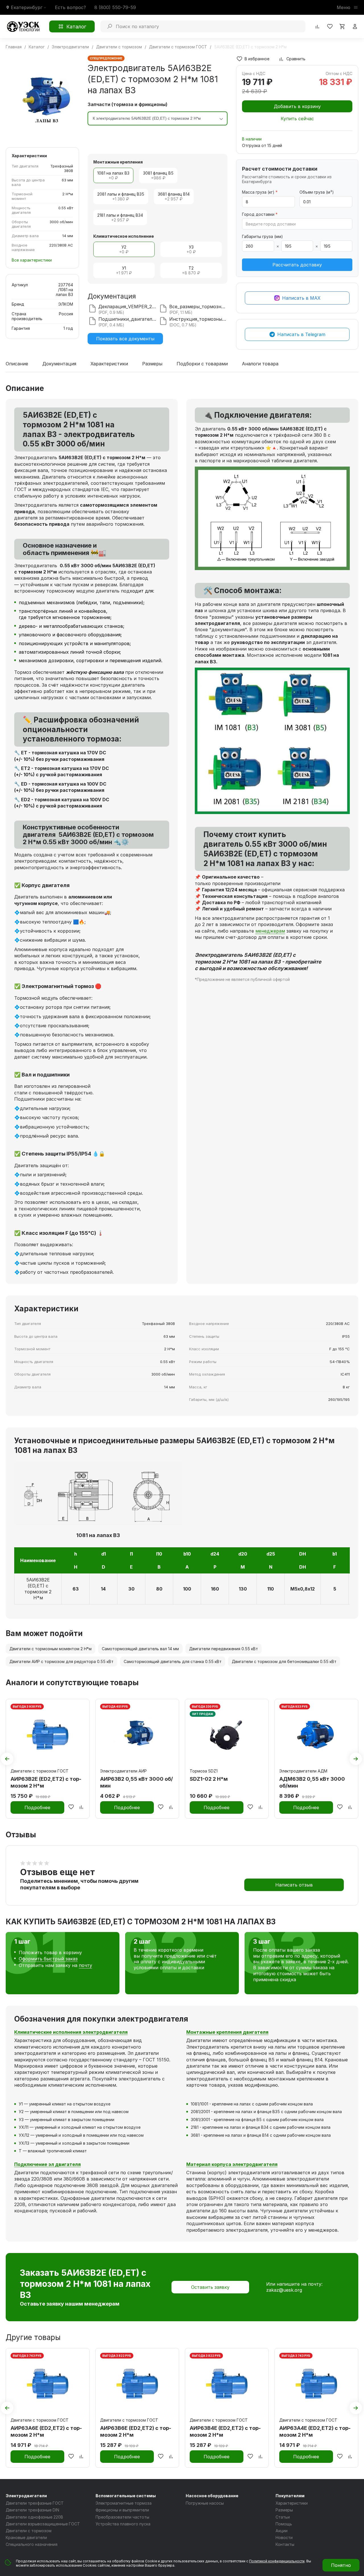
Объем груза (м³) (317, 192)
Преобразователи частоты (122, 2517)
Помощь (284, 2524)
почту (85, 1965)
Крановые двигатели (26, 2537)
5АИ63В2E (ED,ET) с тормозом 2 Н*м (38, 1589)
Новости (284, 2537)
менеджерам (270, 931)
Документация (59, 364)
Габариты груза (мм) (262, 236)
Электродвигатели (26, 2496)
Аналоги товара (260, 364)
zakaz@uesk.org (284, 2290)
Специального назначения (32, 2544)
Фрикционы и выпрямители (122, 2510)
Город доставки (260, 214)
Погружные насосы (205, 2503)
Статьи (283, 2517)
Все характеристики (32, 260)
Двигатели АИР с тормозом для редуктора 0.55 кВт (61, 1661)
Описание (17, 364)
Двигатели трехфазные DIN (32, 2510)
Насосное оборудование (212, 2496)
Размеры (152, 364)
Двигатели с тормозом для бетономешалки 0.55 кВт (284, 1661)
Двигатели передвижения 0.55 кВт (224, 1649)
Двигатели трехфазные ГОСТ (35, 2503)
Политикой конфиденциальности (277, 2561)
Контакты (285, 2544)
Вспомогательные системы (126, 2496)
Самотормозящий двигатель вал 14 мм (140, 1649)
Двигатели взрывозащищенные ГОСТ (43, 2524)
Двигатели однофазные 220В (34, 2517)
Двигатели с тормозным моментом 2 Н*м (50, 1649)
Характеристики (109, 364)
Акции (282, 2531)
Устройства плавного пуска (123, 2524)
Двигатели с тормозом (29, 2531)
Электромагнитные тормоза (124, 2503)
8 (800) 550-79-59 (115, 7)
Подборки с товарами (202, 364)
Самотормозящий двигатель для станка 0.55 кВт (173, 1661)
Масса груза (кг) (260, 192)
